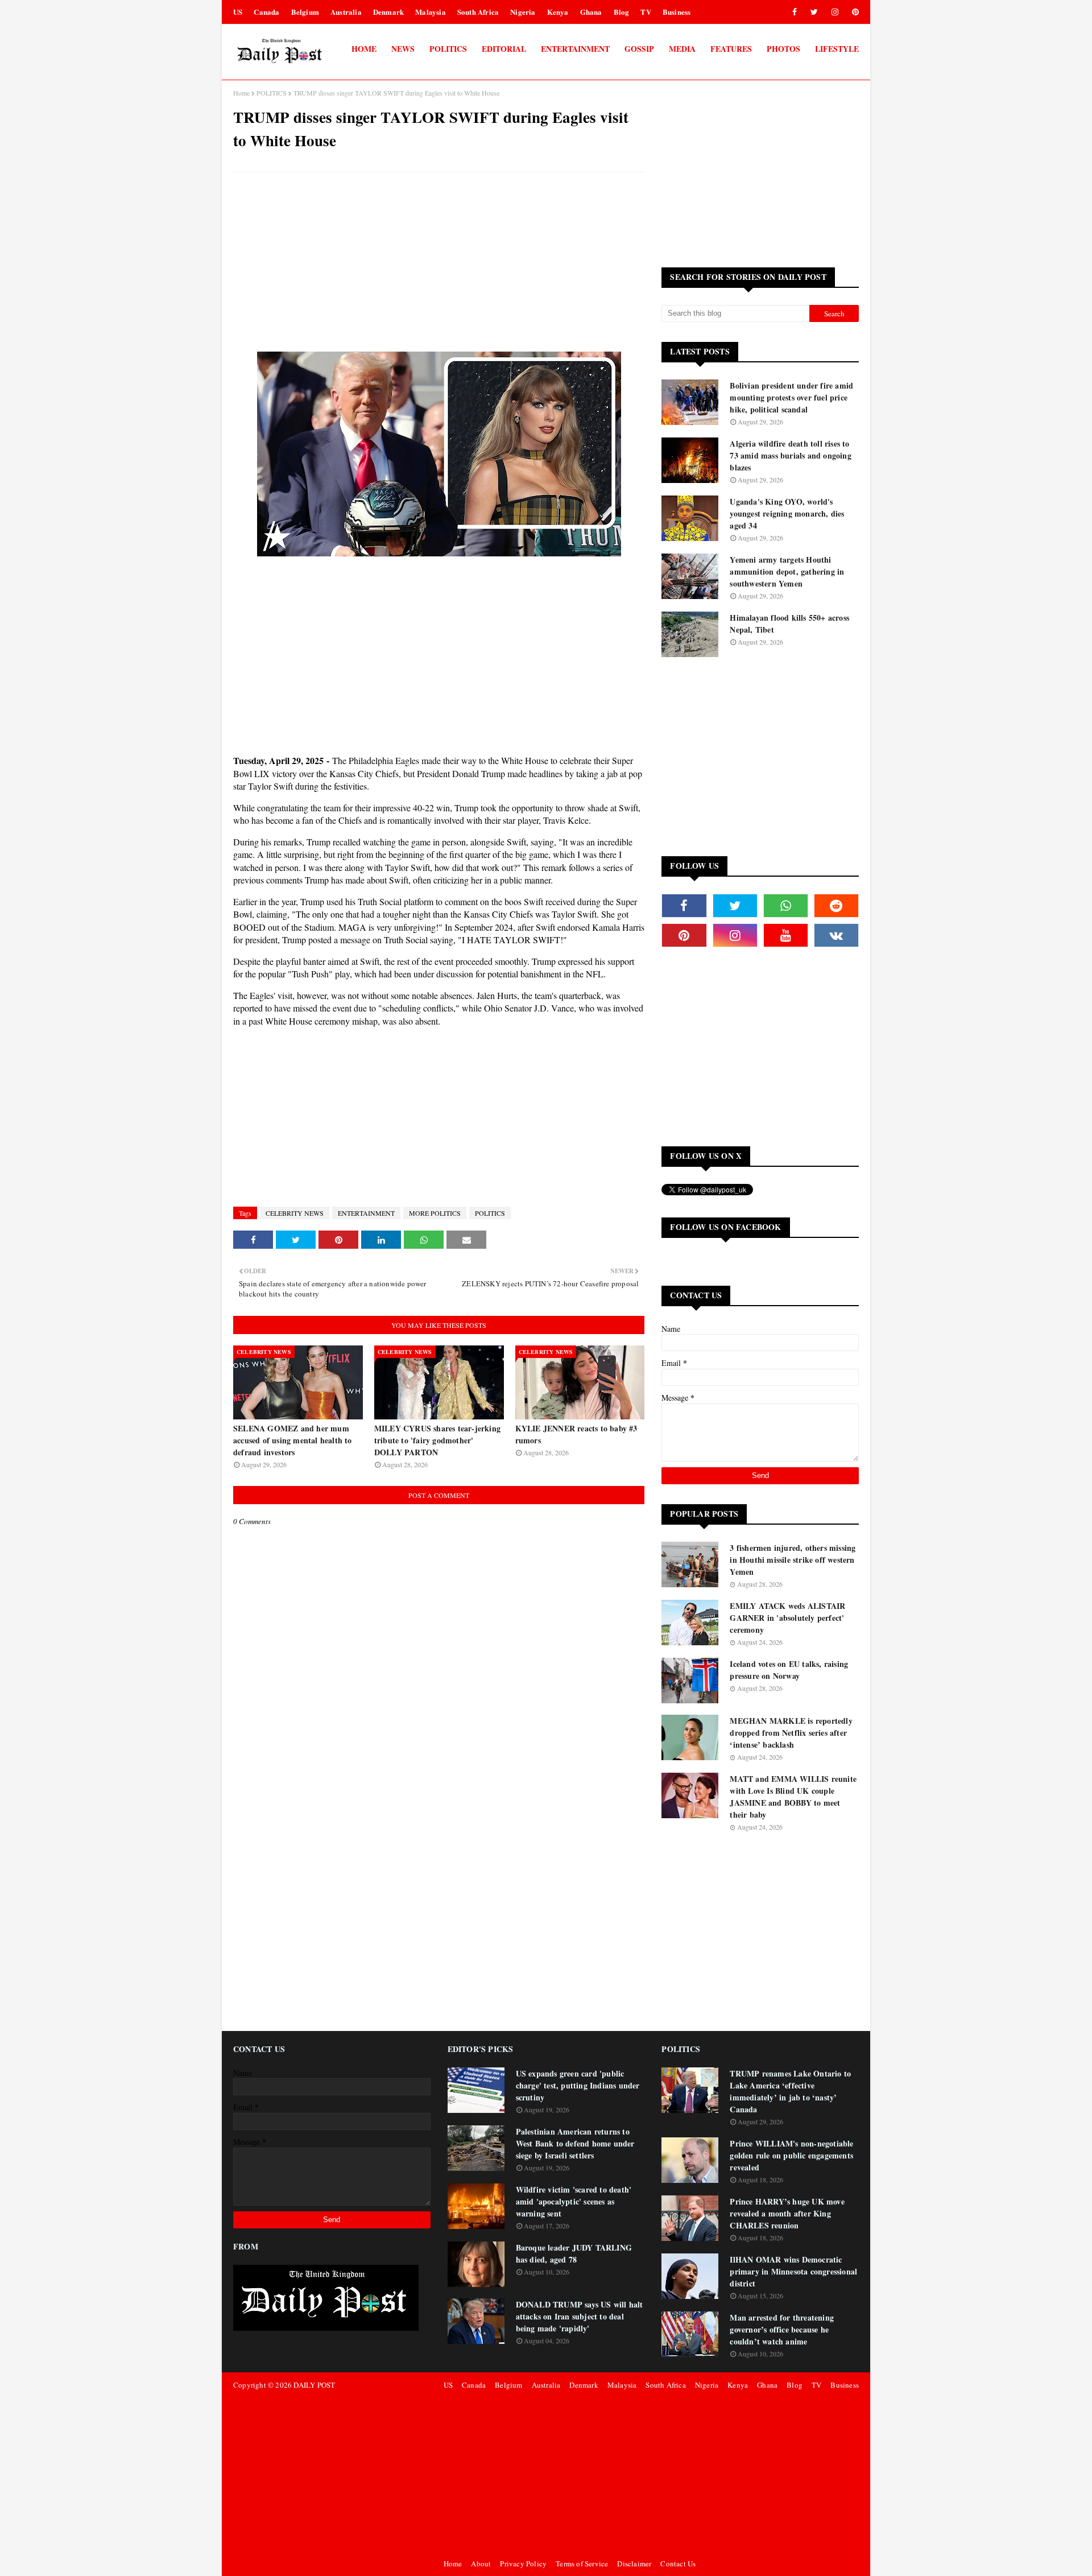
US (238, 12)
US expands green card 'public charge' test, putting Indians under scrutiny (578, 2085)
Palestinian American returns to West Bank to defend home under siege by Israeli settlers (575, 2143)
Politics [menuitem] (448, 49)
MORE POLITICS (435, 1213)
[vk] (836, 935)
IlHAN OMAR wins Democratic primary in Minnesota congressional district (793, 2271)
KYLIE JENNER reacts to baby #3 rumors (576, 1434)
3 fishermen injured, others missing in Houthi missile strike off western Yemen (793, 1560)
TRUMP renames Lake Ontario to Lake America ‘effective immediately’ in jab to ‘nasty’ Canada (790, 2091)
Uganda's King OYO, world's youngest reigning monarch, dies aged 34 (787, 513)
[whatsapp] (786, 906)
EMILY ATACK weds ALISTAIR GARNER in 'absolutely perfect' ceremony (787, 1618)
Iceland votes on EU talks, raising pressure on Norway (789, 1670)
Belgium (305, 12)
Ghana (591, 12)
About (481, 2563)
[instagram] (835, 12)
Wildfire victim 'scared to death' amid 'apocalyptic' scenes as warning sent (574, 2201)
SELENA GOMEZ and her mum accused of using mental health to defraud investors (293, 1440)
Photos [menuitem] (783, 49)
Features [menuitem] (731, 49)
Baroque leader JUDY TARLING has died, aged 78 (574, 2253)
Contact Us (678, 2563)
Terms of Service (582, 2563)
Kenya (558, 12)
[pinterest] (853, 12)
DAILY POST (314, 2385)
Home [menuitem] (364, 49)
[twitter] (814, 12)
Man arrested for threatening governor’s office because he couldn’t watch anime (782, 2329)
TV (646, 12)
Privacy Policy (523, 2563)
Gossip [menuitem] (639, 49)
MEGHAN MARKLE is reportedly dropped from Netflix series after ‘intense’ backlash (791, 1733)
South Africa (478, 12)
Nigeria (523, 12)
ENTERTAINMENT (366, 1213)
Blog (622, 12)
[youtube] (786, 935)
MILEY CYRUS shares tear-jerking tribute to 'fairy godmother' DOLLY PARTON (437, 1440)
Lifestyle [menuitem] (837, 49)
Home (241, 93)
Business (677, 12)
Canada (266, 12)
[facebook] (795, 12)
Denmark (388, 12)
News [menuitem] (403, 49)
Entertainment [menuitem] (575, 49)
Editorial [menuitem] (504, 49)
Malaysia (431, 12)
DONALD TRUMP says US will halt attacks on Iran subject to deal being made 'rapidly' (580, 2316)
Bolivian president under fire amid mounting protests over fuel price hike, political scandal (791, 397)
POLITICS (272, 93)
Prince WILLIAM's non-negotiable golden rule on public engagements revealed (791, 2155)
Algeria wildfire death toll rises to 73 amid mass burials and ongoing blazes (790, 455)
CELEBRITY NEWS (295, 1213)
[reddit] (836, 906)
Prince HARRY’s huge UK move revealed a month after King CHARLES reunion (787, 2213)
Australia (346, 12)
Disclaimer (634, 2563)
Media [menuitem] (682, 49)
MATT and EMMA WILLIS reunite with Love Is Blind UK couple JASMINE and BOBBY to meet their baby (793, 1797)
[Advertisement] (439, 263)
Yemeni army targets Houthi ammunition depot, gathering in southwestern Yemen (787, 571)
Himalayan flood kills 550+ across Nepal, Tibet (789, 624)
